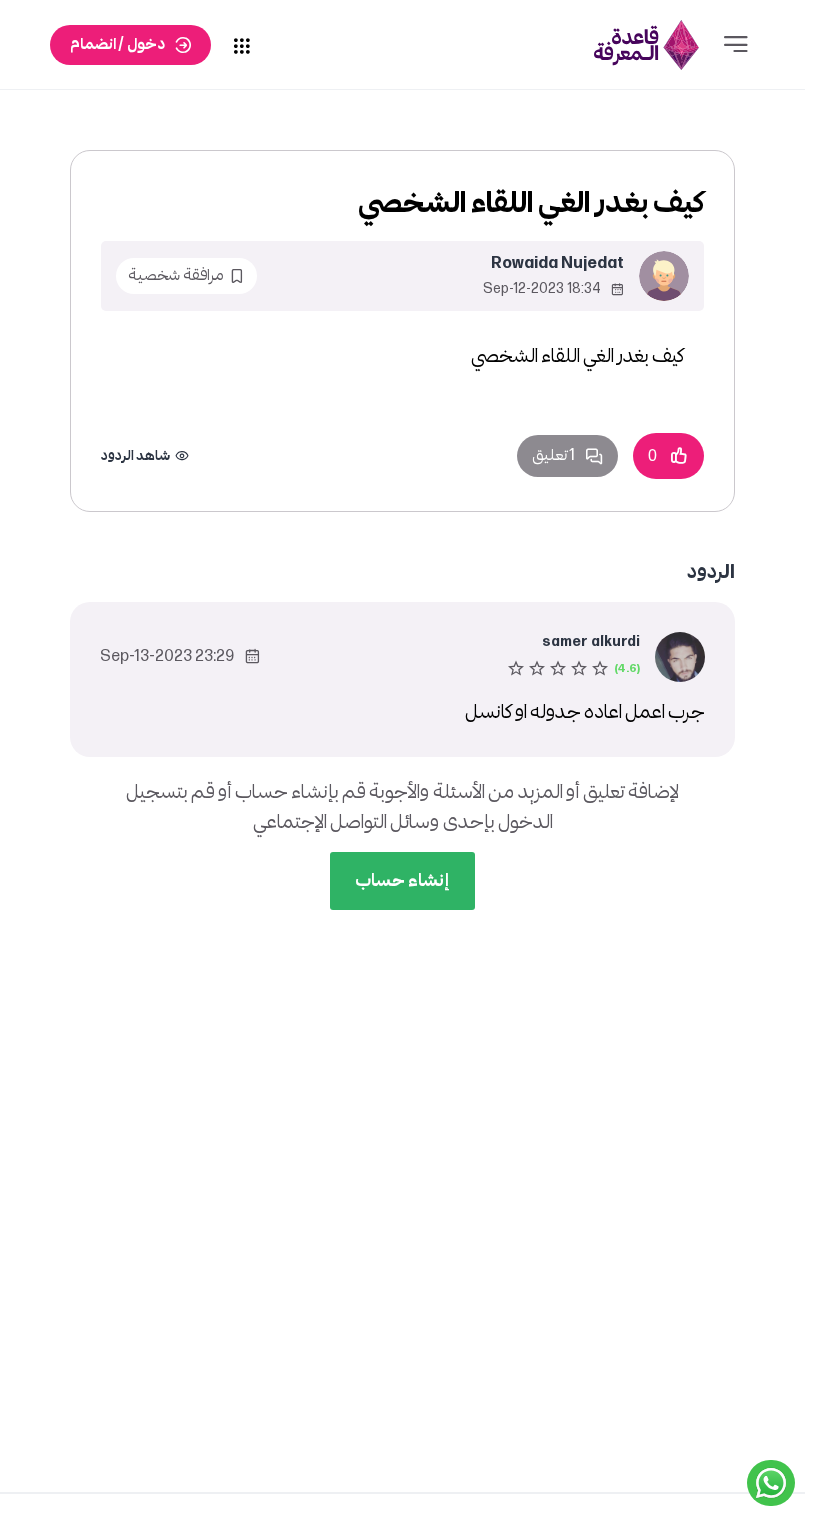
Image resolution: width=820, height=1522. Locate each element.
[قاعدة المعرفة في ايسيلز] (647, 44)
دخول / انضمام (117, 44)
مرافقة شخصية (176, 275)
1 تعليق (553, 455)
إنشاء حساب (402, 880)
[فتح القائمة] (736, 45)
